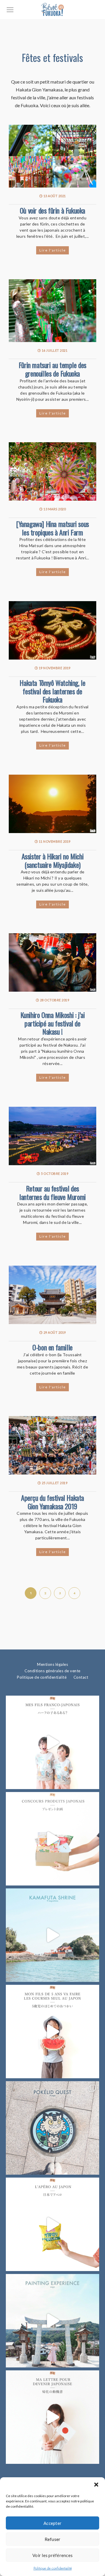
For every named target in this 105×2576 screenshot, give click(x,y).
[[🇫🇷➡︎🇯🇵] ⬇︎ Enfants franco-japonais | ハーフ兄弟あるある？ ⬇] (52, 1742)
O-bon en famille (52, 1347)
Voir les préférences (52, 2555)
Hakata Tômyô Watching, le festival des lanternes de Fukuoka (52, 691)
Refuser (53, 2539)
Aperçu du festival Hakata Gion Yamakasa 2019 (52, 1502)
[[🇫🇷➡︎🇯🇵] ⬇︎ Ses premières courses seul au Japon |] (52, 2032)
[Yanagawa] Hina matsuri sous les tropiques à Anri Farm (52, 528)
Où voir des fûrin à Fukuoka (52, 210)
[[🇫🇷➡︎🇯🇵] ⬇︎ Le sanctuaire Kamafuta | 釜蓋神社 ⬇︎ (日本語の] (52, 1935)
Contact (81, 1677)
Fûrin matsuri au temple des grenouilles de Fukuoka (52, 369)
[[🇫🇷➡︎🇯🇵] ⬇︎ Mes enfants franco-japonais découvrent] (52, 2224)
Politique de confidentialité (53, 2568)
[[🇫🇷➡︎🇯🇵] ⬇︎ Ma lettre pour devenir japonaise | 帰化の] (52, 2417)
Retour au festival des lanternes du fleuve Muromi (52, 1192)
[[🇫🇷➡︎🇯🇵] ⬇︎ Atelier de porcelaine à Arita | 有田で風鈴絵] (52, 2321)
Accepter (52, 2523)
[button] (96, 2485)
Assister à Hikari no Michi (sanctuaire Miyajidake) (53, 860)
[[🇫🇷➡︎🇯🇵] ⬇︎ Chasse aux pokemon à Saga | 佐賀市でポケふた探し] (52, 2128)
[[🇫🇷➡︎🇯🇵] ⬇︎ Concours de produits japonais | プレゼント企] (52, 1839)
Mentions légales (52, 1664)
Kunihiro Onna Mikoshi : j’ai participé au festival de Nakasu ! (53, 1023)
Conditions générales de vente (52, 1671)
